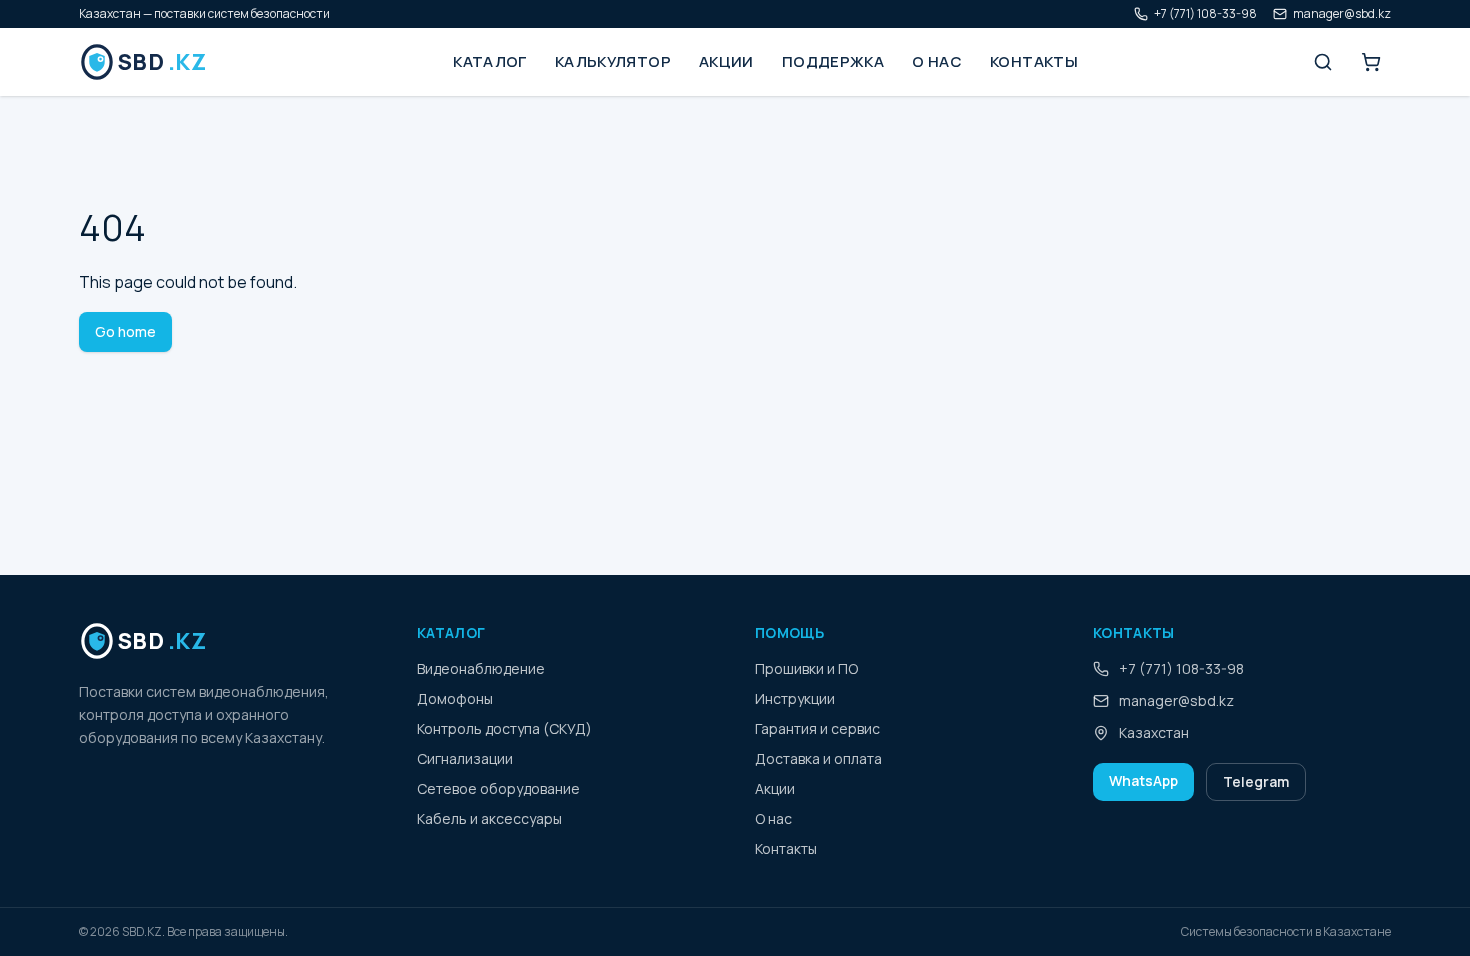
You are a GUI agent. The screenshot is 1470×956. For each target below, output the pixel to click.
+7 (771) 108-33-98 (1205, 14)
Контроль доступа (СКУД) (504, 728)
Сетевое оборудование (498, 788)
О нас (937, 61)
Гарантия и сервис (817, 728)
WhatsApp (1143, 780)
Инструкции (795, 698)
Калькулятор (613, 61)
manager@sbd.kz (1342, 14)
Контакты (1034, 61)
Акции (726, 61)
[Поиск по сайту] (1323, 62)
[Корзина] (1371, 62)
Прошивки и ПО (806, 668)
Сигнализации (465, 758)
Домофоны (455, 698)
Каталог (490, 61)
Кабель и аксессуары (489, 818)
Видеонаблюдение (481, 668)
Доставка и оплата (818, 758)
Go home (125, 331)
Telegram (1256, 781)
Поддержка (833, 61)
